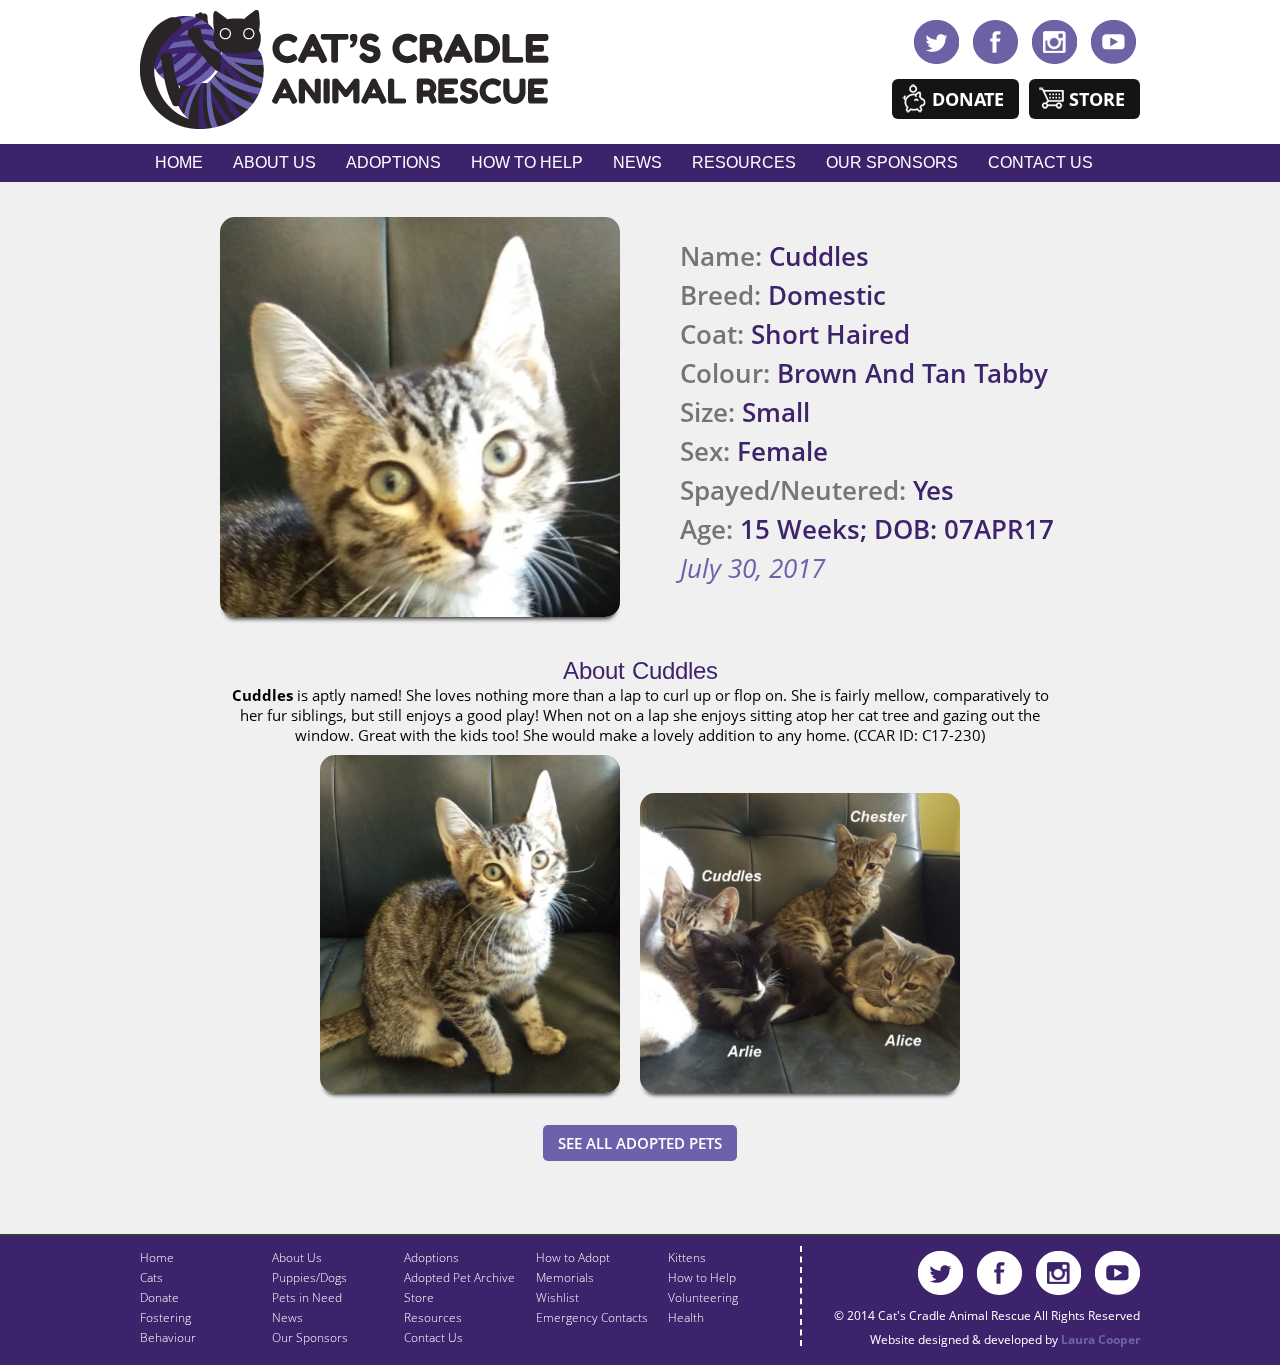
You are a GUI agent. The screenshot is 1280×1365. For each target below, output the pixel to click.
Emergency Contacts (592, 1317)
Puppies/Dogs (309, 1277)
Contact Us (1040, 162)
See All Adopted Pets (640, 1143)
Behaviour (168, 1337)
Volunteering (703, 1297)
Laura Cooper (1100, 1339)
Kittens (687, 1257)
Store (1097, 99)
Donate (968, 99)
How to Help (527, 162)
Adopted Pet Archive (459, 1277)
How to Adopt (573, 1257)
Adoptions (393, 162)
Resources (744, 162)
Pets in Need (307, 1297)
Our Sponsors (892, 162)
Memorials (565, 1277)
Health (686, 1317)
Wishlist (557, 1297)
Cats (151, 1277)
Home (179, 162)
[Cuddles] (470, 1097)
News (637, 162)
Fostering (165, 1317)
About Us (274, 162)
